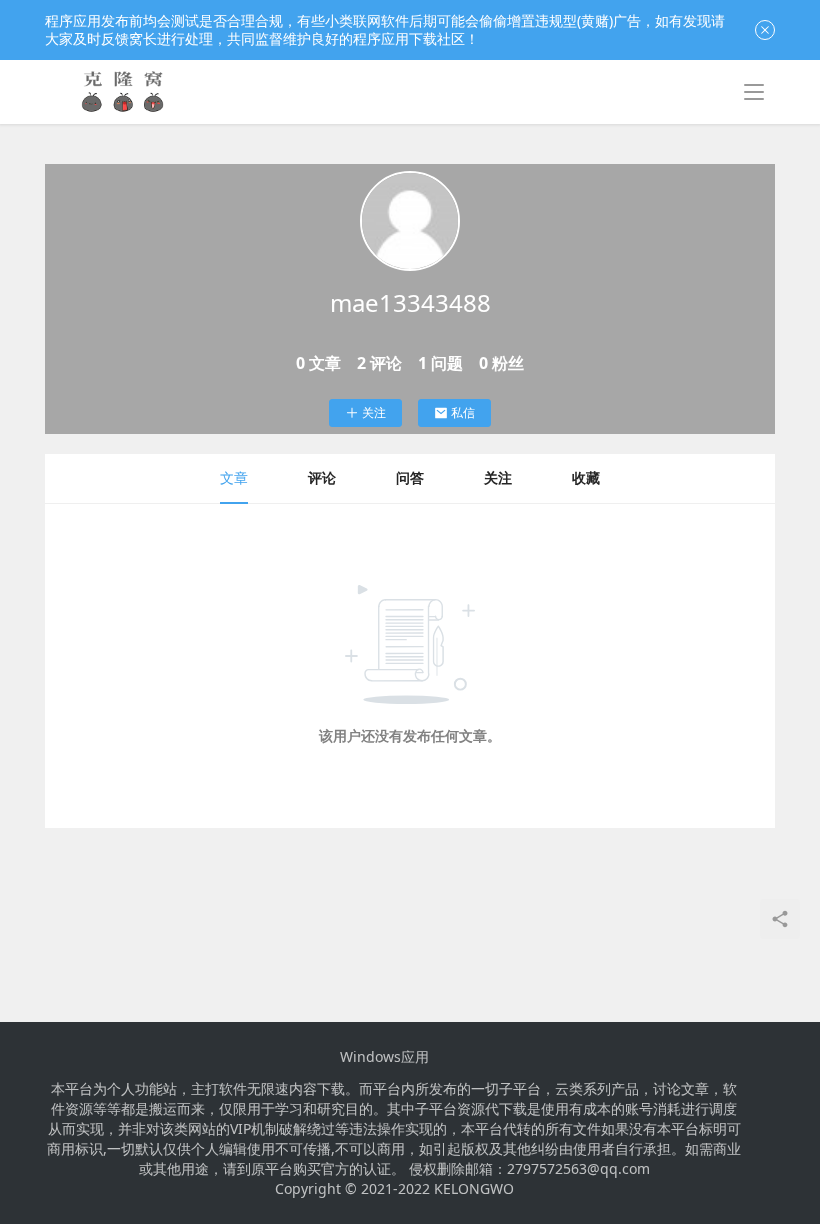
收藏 (586, 477)
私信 (463, 412)
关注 (374, 412)
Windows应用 (384, 1057)
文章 (234, 477)
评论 (322, 477)
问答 (410, 477)
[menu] (754, 92)
